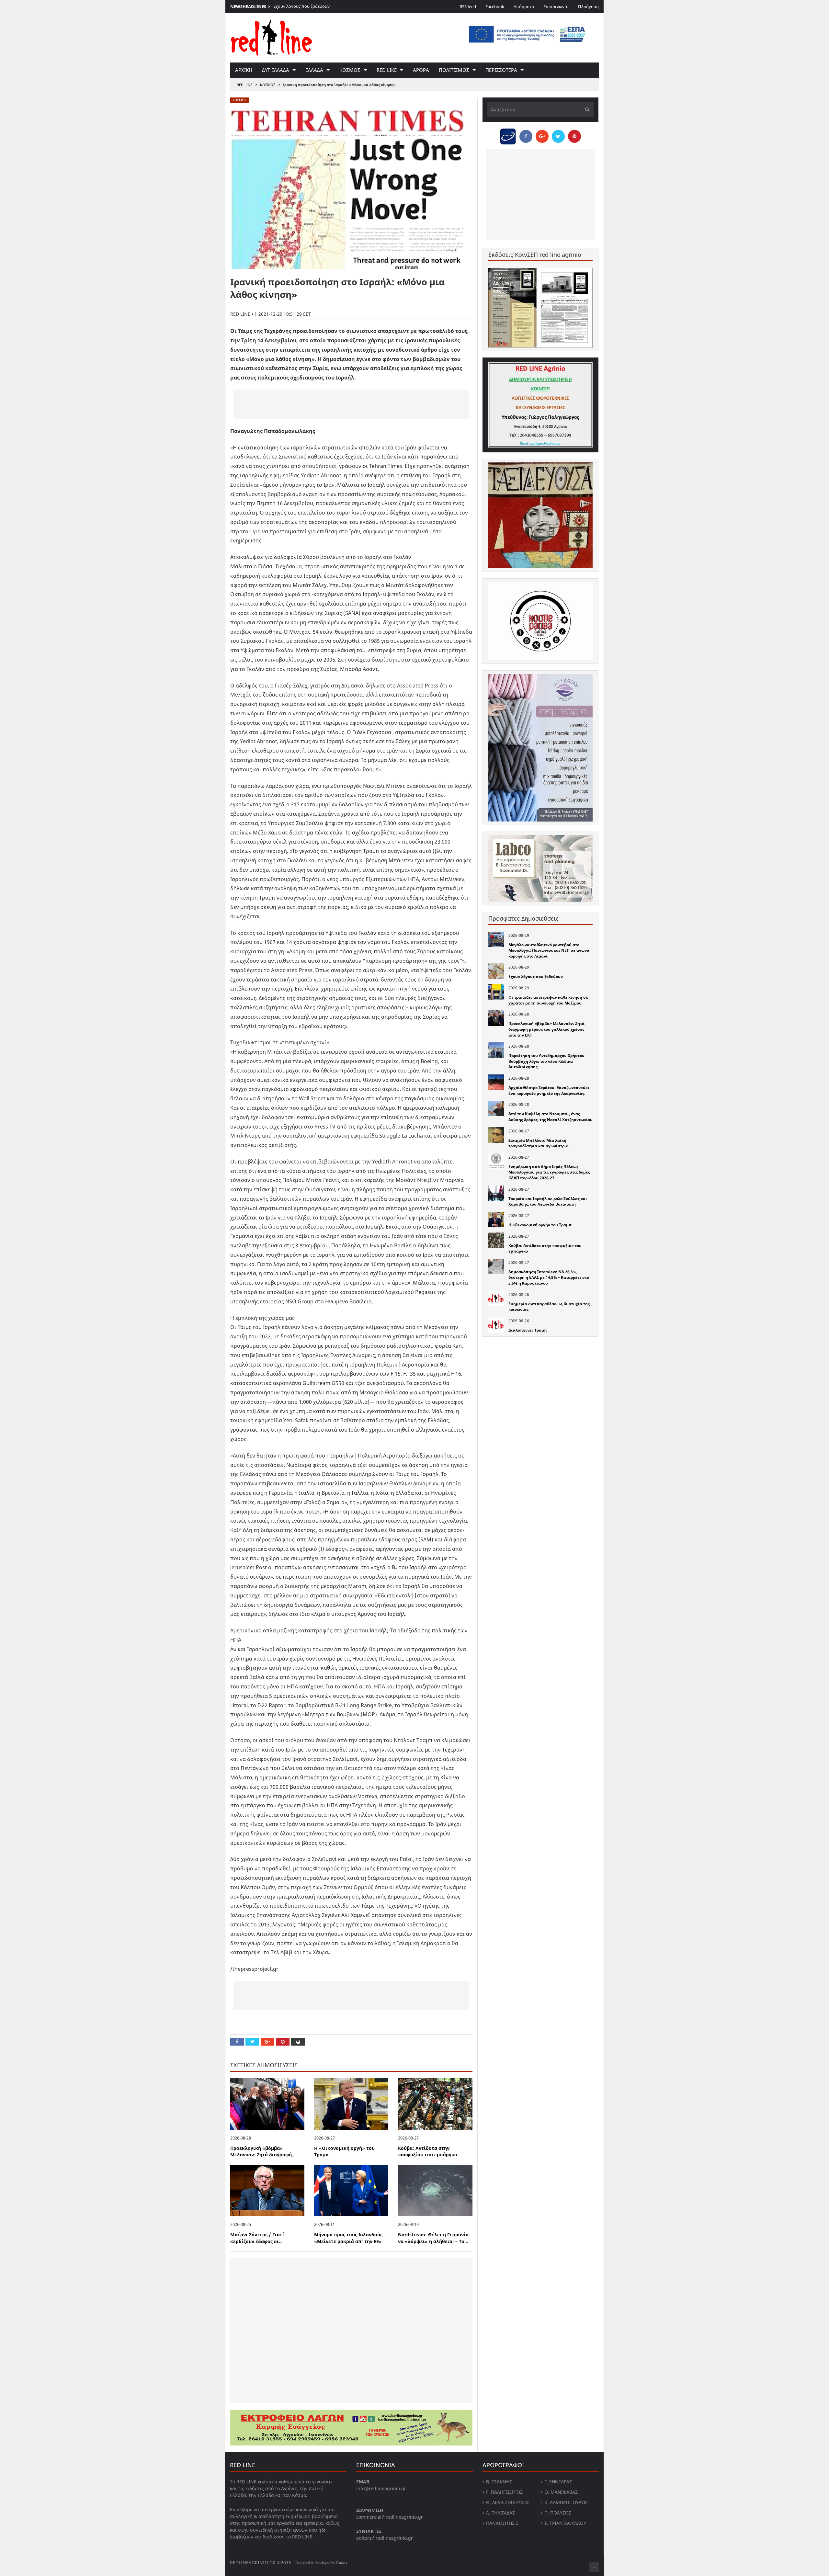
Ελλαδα (314, 70)
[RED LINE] (271, 37)
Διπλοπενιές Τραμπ (528, 1330)
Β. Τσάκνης (499, 2482)
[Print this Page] (298, 2042)
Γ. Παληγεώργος (504, 2492)
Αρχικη (244, 70)
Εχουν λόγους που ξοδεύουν (536, 976)
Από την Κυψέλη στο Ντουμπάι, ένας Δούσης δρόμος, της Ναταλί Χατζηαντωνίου (551, 1117)
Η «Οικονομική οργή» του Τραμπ (540, 1225)
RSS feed (468, 6)
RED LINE (244, 85)
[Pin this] (283, 2042)
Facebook (495, 6)
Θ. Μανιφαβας (561, 2492)
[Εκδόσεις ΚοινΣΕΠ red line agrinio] (540, 307)
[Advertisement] (351, 404)
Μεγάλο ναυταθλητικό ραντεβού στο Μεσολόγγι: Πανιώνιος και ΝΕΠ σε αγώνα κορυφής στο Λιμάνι (549, 950)
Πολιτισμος (454, 70)
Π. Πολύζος (558, 2513)
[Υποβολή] (585, 110)
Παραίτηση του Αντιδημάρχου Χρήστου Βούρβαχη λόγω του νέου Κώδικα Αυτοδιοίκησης (546, 1061)
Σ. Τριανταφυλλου (565, 2523)
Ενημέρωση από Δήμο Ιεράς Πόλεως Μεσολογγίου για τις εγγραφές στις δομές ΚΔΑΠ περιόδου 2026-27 (549, 1172)
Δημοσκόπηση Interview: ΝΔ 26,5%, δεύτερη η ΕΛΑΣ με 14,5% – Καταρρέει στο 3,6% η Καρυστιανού (549, 1277)
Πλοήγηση (588, 6)
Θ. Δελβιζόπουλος (508, 2502)
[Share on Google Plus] (267, 2042)
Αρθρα (421, 70)
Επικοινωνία (556, 6)
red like (387, 70)
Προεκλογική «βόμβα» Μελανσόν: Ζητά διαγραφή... (263, 2151)
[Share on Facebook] (237, 2042)
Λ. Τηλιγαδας (500, 2513)
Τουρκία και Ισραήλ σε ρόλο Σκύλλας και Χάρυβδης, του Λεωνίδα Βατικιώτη (548, 1202)
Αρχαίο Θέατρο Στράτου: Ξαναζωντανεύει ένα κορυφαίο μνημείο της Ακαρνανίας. (549, 1090)
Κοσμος (350, 70)
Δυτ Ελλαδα (276, 70)
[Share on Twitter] (252, 2042)
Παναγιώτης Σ (502, 2523)
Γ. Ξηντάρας (558, 2482)
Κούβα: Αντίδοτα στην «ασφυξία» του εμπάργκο (428, 2151)
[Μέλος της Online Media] (508, 135)
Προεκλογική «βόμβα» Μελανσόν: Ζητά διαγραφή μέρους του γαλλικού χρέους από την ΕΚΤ (546, 1029)
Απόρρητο (524, 6)
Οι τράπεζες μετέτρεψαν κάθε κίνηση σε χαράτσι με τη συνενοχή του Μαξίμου (548, 1000)
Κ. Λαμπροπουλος (566, 2502)
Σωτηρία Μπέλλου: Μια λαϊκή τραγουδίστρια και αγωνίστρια (539, 1143)
